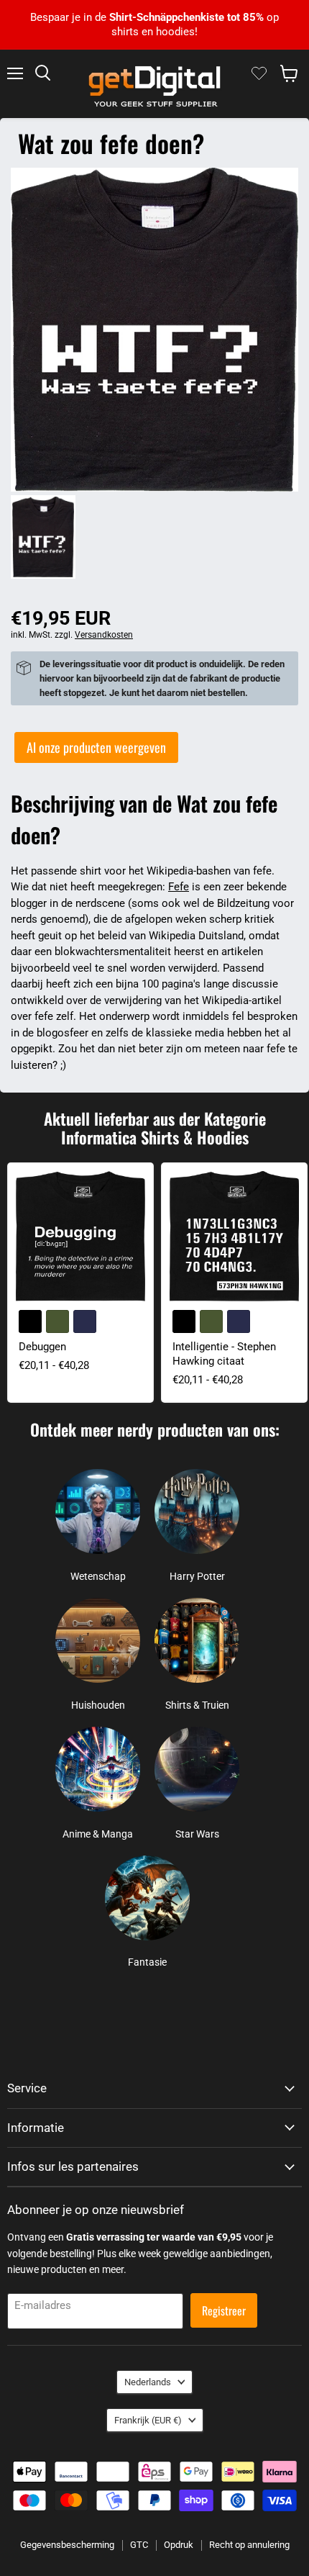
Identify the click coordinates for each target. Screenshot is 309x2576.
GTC (139, 2545)
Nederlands (148, 2382)
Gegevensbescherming (67, 2545)
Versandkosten (104, 635)
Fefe (179, 887)
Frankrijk (148, 2420)
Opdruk (179, 2545)
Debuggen (42, 1347)
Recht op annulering (249, 2545)
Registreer (224, 2310)
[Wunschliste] (259, 73)
